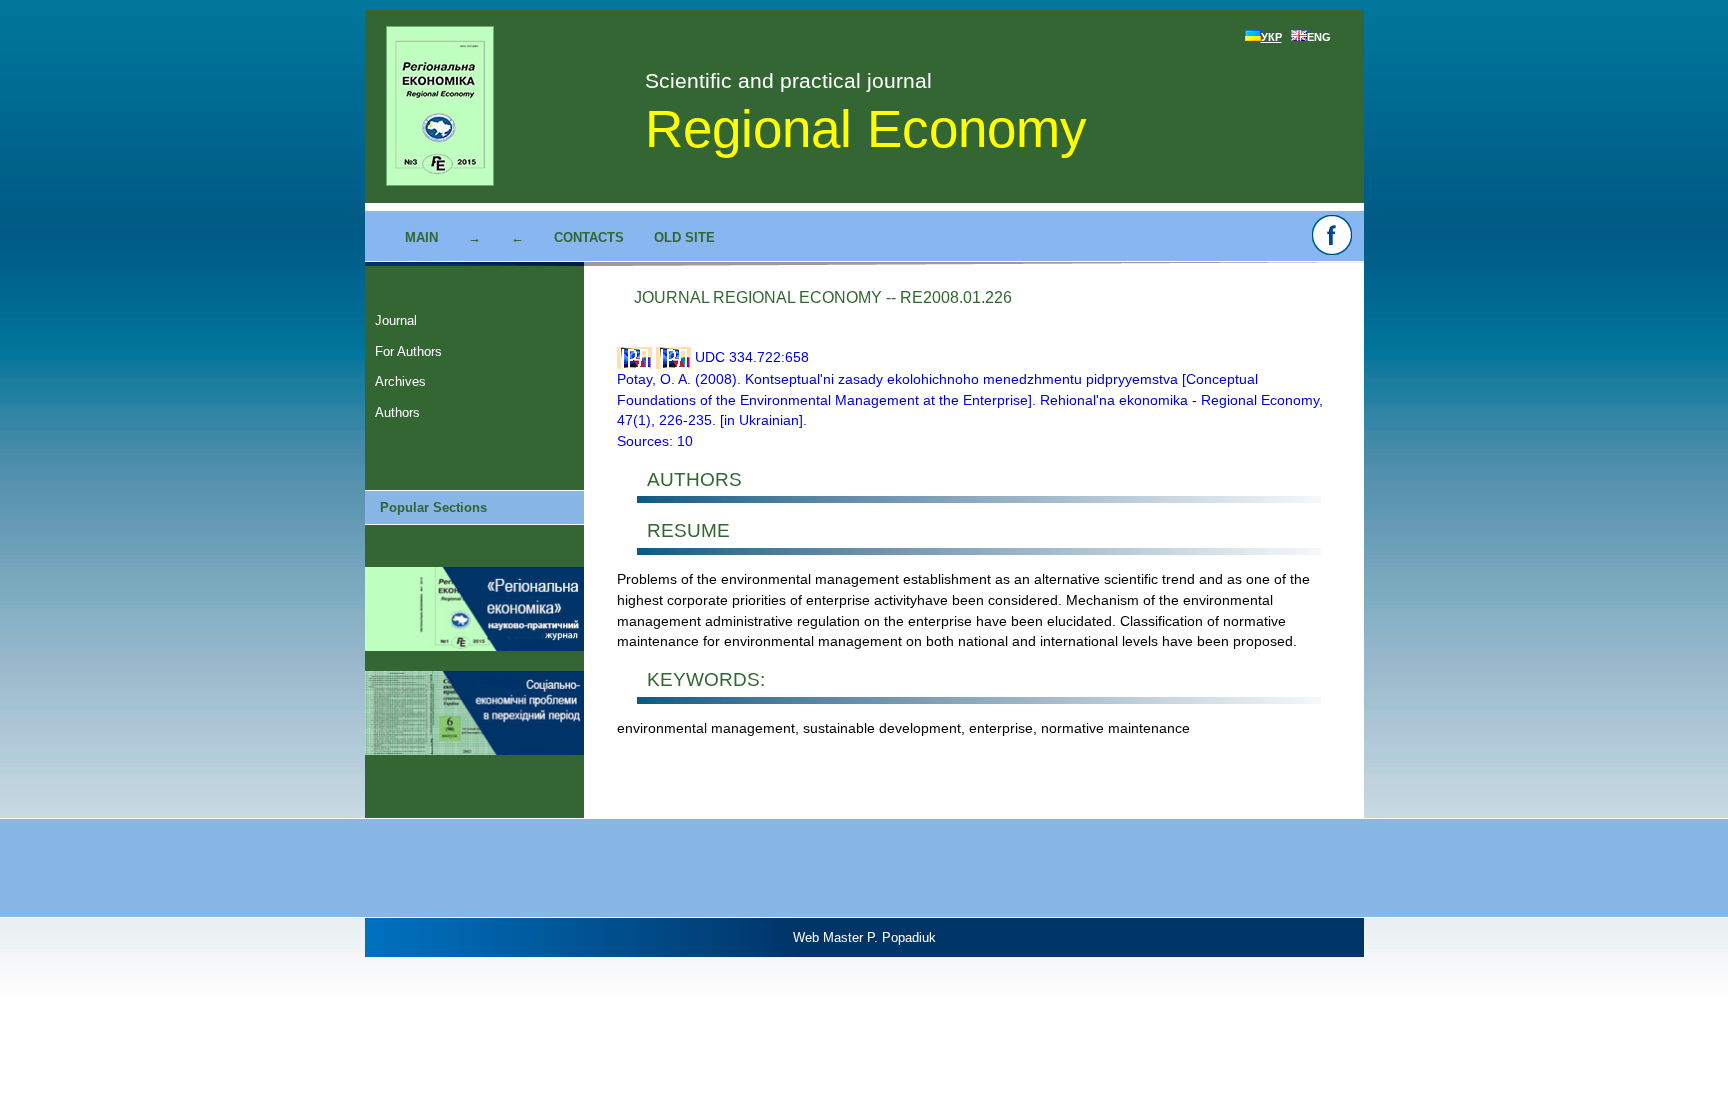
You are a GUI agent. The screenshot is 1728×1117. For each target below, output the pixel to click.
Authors (397, 412)
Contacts (589, 237)
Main (421, 237)
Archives (400, 381)
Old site (684, 237)
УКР (1271, 37)
